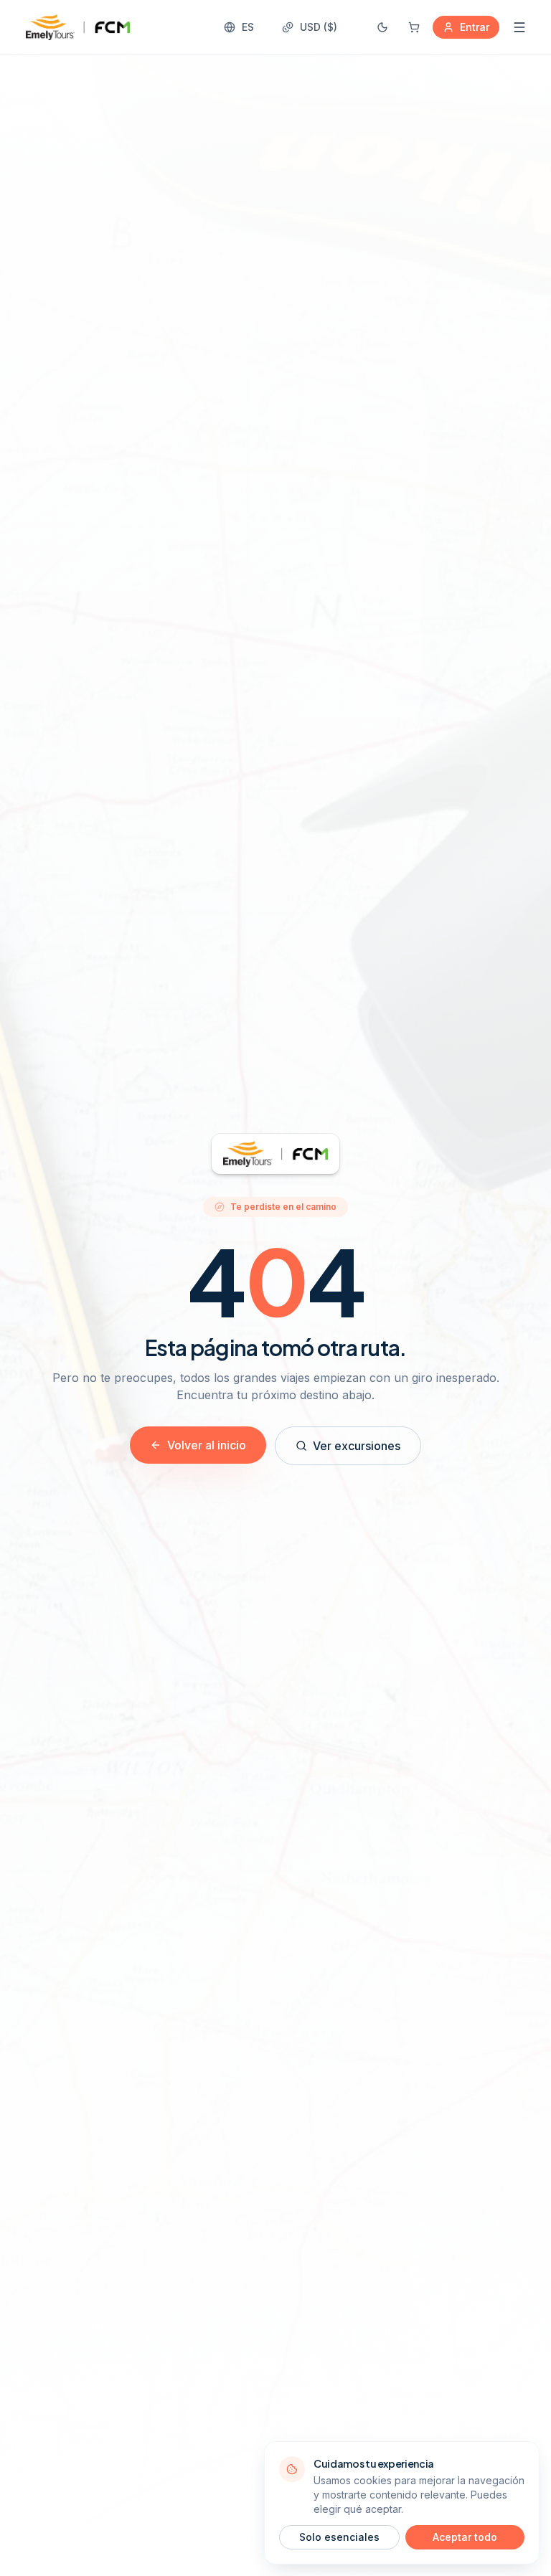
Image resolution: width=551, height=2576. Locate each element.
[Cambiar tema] (382, 27)
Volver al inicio (207, 1445)
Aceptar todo (465, 2537)
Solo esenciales (339, 2537)
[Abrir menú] (519, 27)
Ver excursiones (357, 1446)
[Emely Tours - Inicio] (78, 27)
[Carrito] (414, 27)
